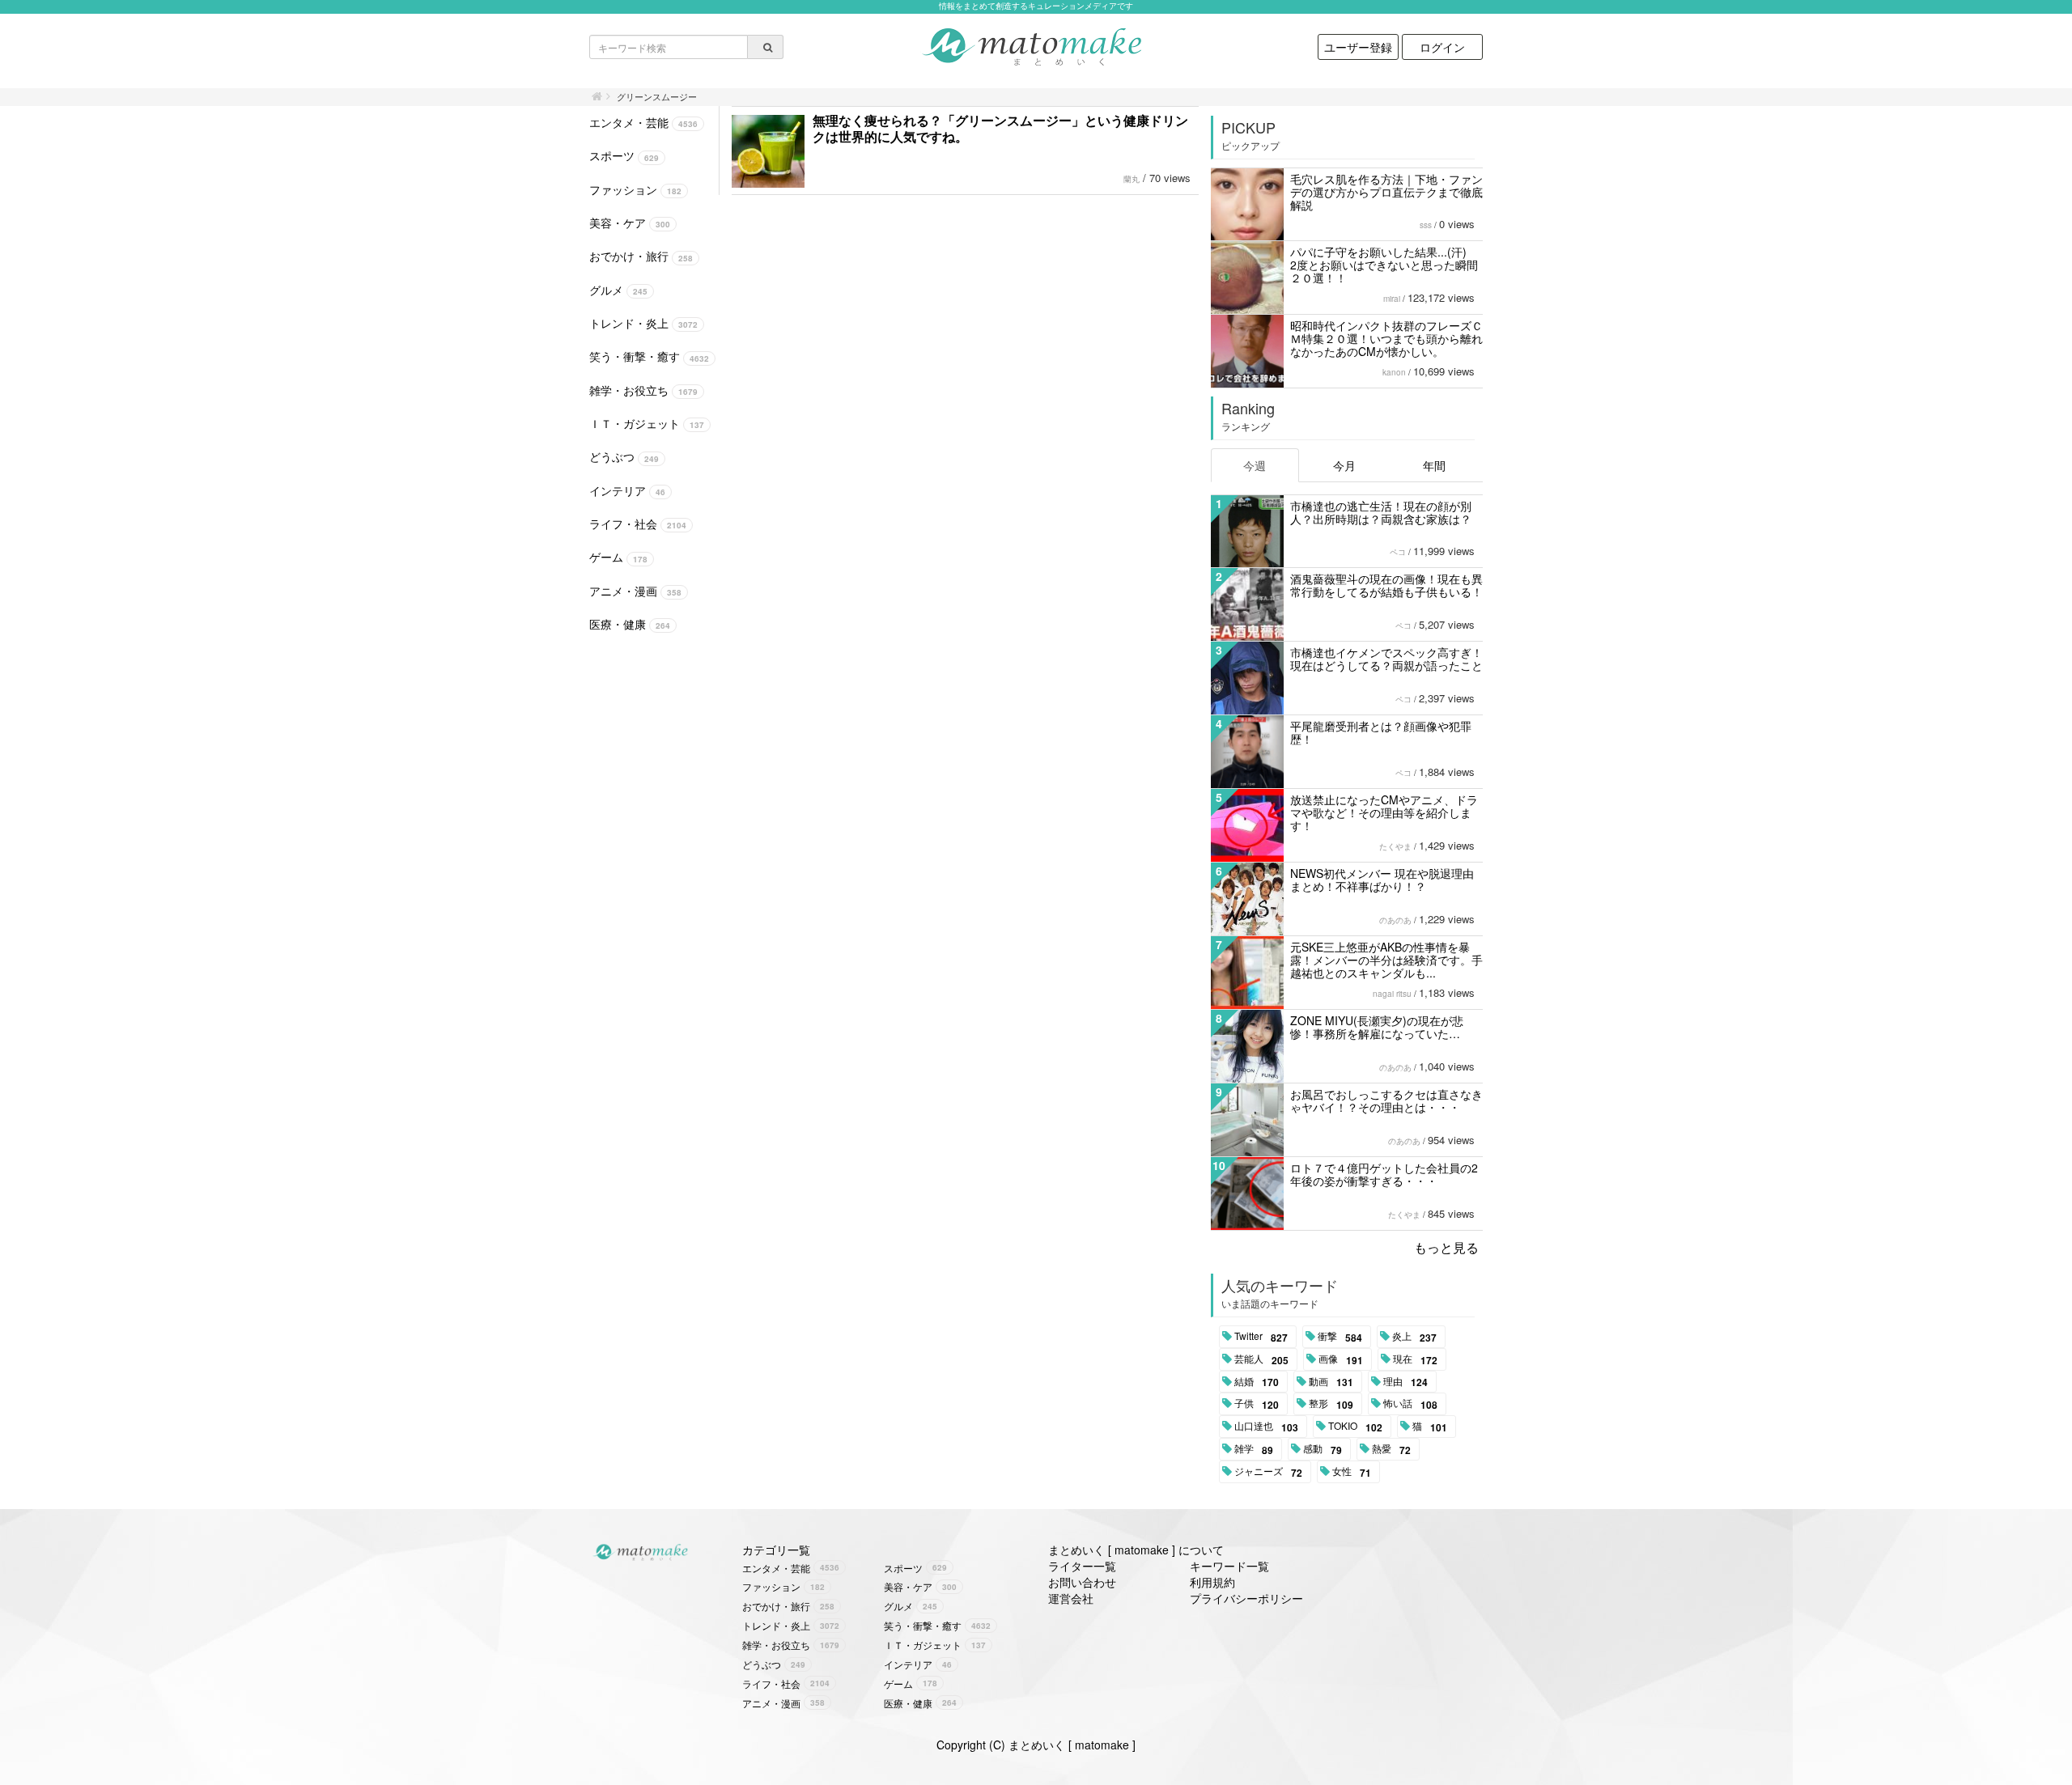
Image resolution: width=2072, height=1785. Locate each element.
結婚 (1257, 1382)
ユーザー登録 (1358, 47)
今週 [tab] (1255, 465)
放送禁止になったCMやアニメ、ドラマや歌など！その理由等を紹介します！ (1384, 812)
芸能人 (1261, 1359)
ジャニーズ (1268, 1472)
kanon (1394, 372)
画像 (1341, 1359)
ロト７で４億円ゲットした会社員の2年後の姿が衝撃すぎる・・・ (1384, 1174)
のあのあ (1395, 920)
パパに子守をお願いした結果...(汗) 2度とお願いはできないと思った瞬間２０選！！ (1384, 265)
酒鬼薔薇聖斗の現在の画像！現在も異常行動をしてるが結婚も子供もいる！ (1386, 585)
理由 (1405, 1382)
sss (1426, 225)
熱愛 (1391, 1449)
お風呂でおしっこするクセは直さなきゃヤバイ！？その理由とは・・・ (1386, 1100)
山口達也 (1266, 1427)
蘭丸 (1132, 179)
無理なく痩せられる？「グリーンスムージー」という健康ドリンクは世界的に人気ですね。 (1000, 128)
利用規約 (1212, 1582)
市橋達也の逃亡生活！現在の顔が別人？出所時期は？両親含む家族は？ (1381, 512)
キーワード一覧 (1229, 1566)
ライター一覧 (1082, 1566)
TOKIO (1355, 1427)
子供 (1257, 1404)
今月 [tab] (1344, 465)
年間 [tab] (1434, 465)
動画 (1331, 1382)
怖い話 (1410, 1404)
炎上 (1414, 1337)
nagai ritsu (1392, 994)
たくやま (1395, 846)
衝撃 (1340, 1337)
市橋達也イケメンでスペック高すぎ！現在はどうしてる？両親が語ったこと (1386, 659)
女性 (1352, 1472)
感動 (1323, 1449)
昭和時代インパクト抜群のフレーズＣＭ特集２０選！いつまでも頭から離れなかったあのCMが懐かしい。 (1386, 338)
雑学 (1254, 1449)
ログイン (1442, 47)
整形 (1331, 1404)
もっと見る (1446, 1247)
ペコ (1398, 552)
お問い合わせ (1082, 1582)
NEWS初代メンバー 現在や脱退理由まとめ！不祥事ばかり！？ (1382, 880)
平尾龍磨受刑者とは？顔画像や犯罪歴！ (1381, 732)
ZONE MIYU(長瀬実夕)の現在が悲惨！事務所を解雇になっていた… (1377, 1027)
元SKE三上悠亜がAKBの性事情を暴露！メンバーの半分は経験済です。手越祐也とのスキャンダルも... (1386, 960)
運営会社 (1071, 1598)
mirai (1392, 299)
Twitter (1261, 1337)
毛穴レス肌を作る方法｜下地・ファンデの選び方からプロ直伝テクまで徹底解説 (1386, 192)
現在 (1415, 1359)
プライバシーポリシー (1246, 1598)
